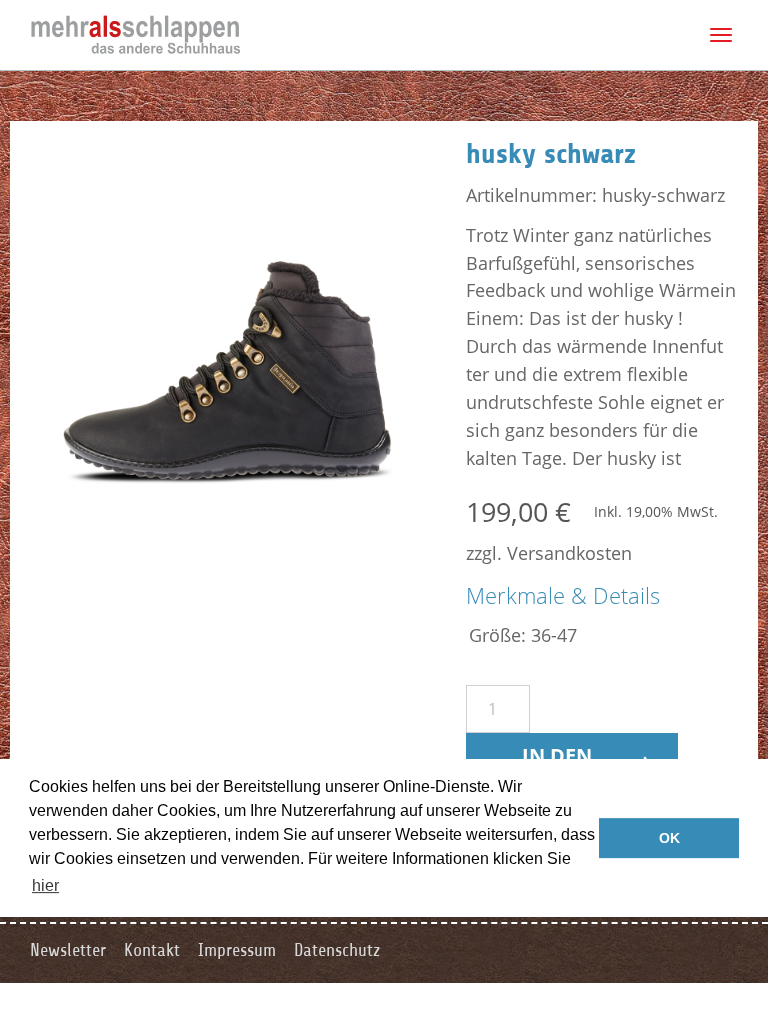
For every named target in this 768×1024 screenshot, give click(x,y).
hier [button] (45, 885)
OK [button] (669, 838)
